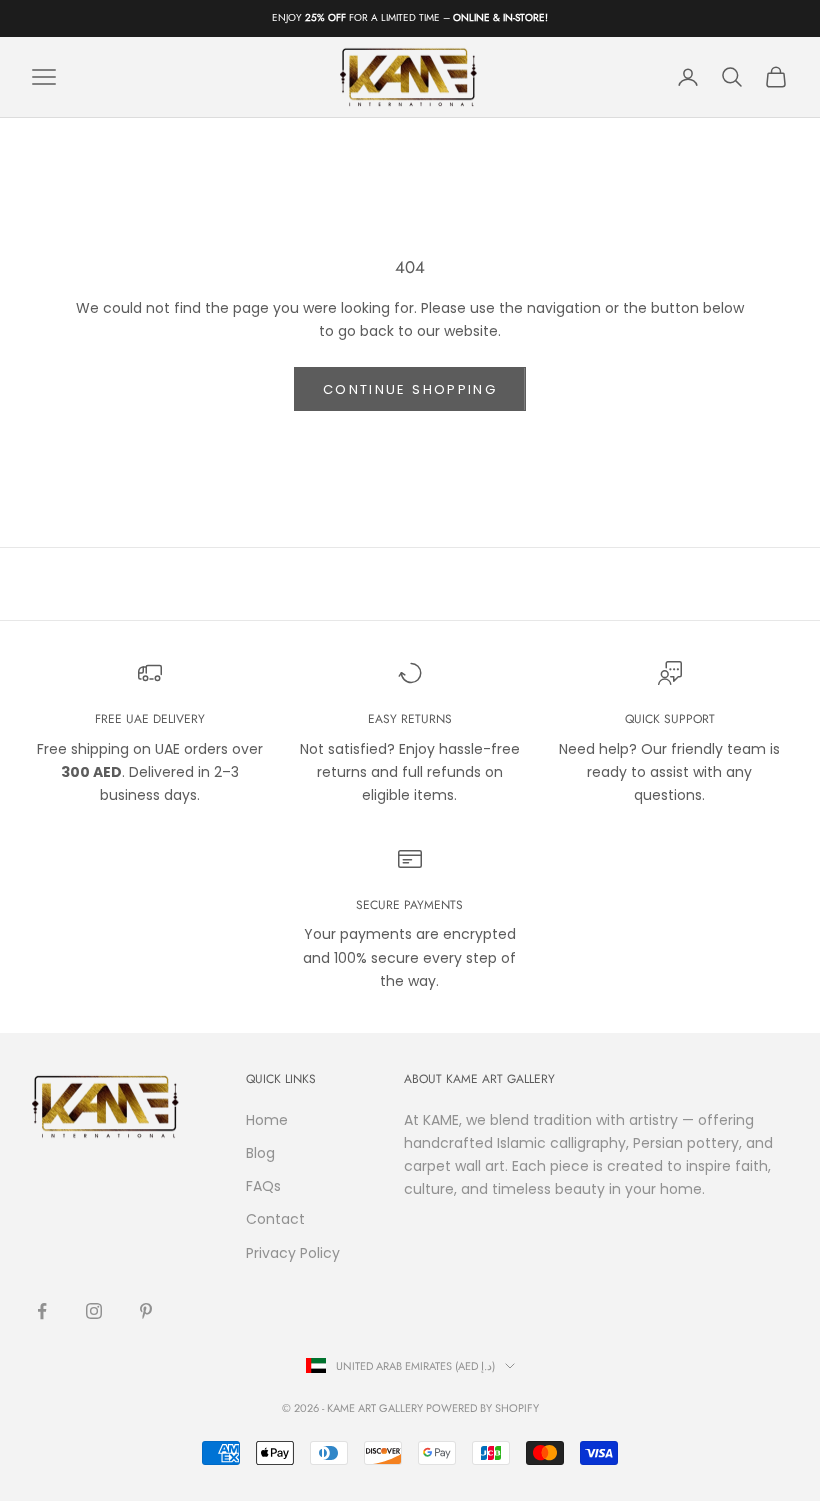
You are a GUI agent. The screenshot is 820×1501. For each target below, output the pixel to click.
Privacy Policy (293, 1253)
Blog (260, 1153)
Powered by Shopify (482, 1408)
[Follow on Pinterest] (146, 1311)
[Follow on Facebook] (42, 1311)
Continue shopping (410, 389)
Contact (275, 1219)
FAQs (263, 1186)
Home (267, 1120)
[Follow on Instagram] (94, 1311)
